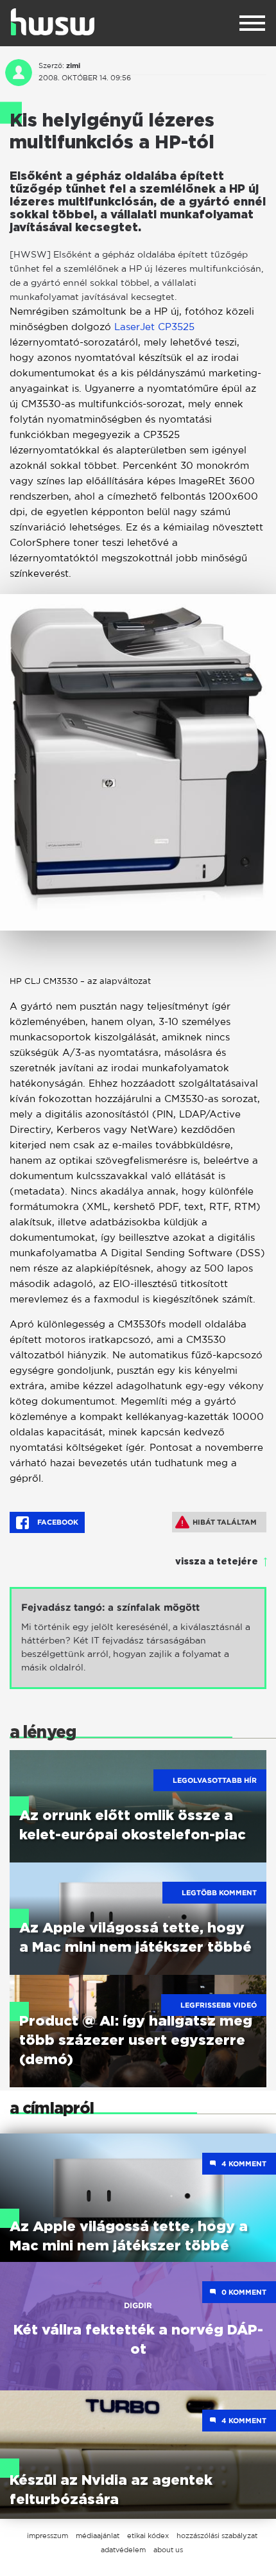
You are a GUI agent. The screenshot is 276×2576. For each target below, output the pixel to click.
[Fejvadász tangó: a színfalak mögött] (138, 1638)
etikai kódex (148, 2536)
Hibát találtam (225, 1522)
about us (168, 2550)
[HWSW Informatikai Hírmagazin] (53, 22)
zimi (73, 66)
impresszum (47, 2536)
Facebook (57, 1522)
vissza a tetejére (217, 1562)
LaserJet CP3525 (154, 327)
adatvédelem (123, 2550)
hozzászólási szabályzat (217, 2536)
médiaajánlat (98, 2536)
